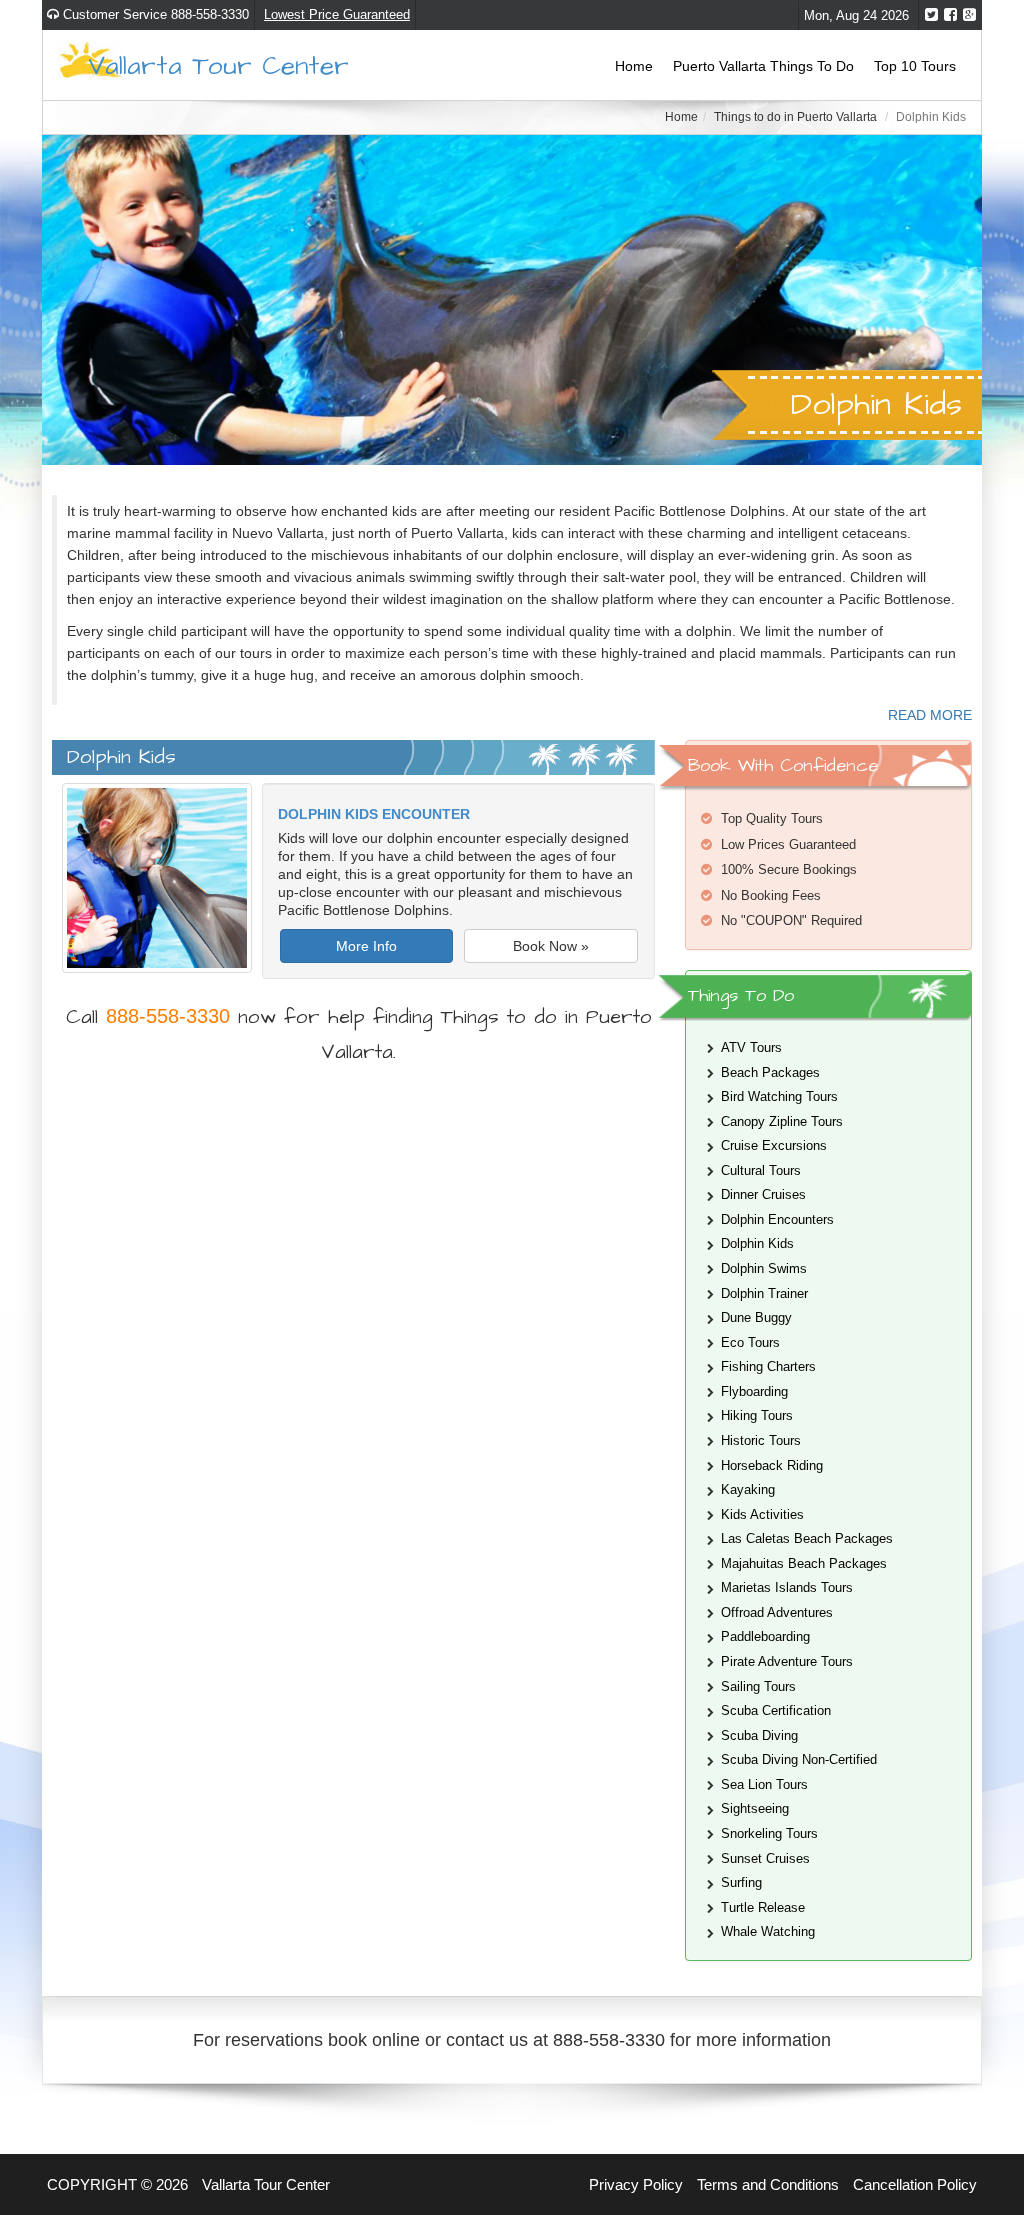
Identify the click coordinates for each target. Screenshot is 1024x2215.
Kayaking (748, 1489)
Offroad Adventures (777, 1612)
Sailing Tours (758, 1686)
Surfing (741, 1882)
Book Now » (551, 946)
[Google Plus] (969, 15)
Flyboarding (754, 1391)
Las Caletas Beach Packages (807, 1538)
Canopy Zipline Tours (782, 1121)
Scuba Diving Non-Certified (799, 1759)
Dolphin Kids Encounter (374, 814)
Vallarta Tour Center (218, 64)
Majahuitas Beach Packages (804, 1563)
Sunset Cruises (765, 1858)
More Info (366, 946)
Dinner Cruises (763, 1194)
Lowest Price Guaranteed (337, 14)
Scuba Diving (759, 1735)
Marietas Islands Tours (787, 1587)
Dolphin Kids (757, 1243)
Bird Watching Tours (779, 1096)
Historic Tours (761, 1440)
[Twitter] (931, 15)
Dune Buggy (756, 1317)
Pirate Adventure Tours (787, 1661)
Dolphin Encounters (777, 1219)
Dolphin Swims (764, 1268)
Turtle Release (763, 1907)
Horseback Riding (772, 1465)
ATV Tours (751, 1047)
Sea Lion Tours (764, 1784)
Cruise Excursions (774, 1145)
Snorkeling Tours (769, 1833)
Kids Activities (762, 1514)
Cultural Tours (761, 1170)
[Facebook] (950, 15)
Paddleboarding (765, 1636)
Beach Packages (770, 1072)
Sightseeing (755, 1808)
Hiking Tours (757, 1415)
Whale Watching (768, 1931)
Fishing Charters (768, 1366)
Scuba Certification (776, 1710)
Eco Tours (750, 1342)
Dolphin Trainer (764, 1293)
